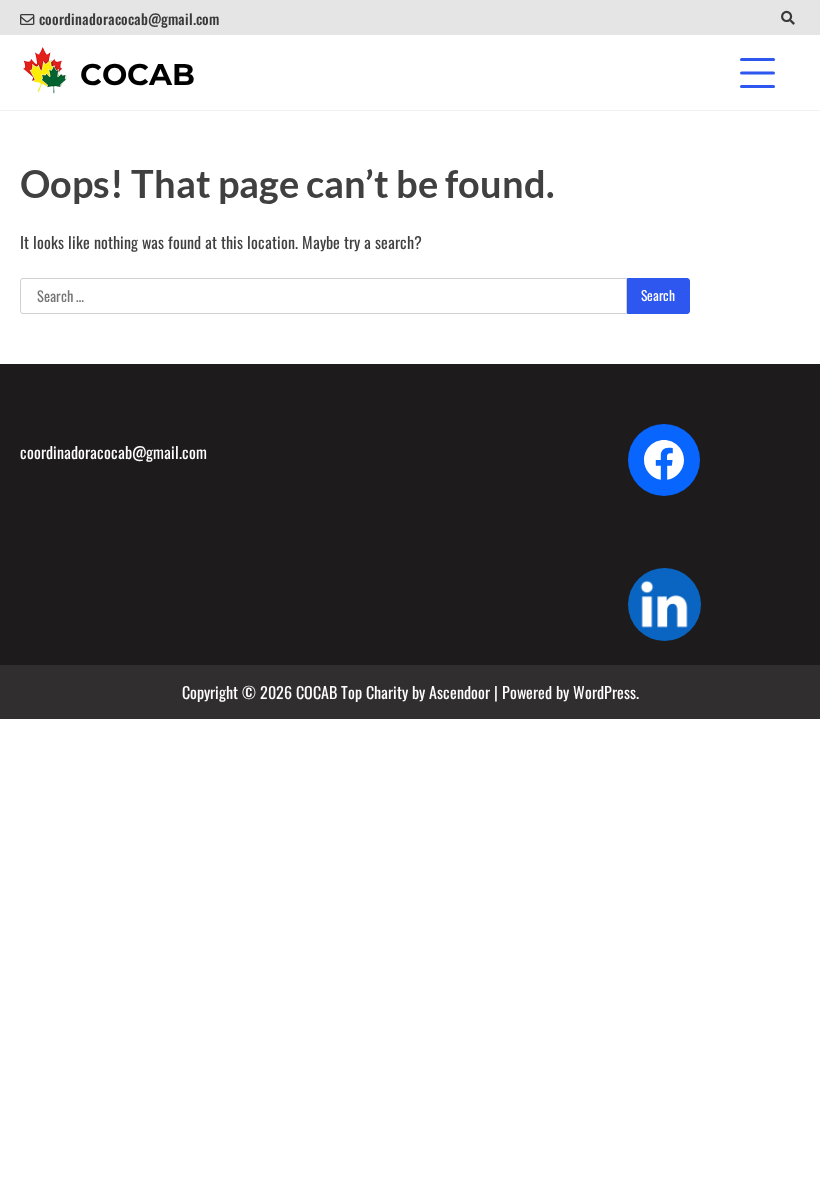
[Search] (787, 17)
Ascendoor (459, 692)
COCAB (137, 74)
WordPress (604, 692)
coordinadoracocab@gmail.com (129, 18)
